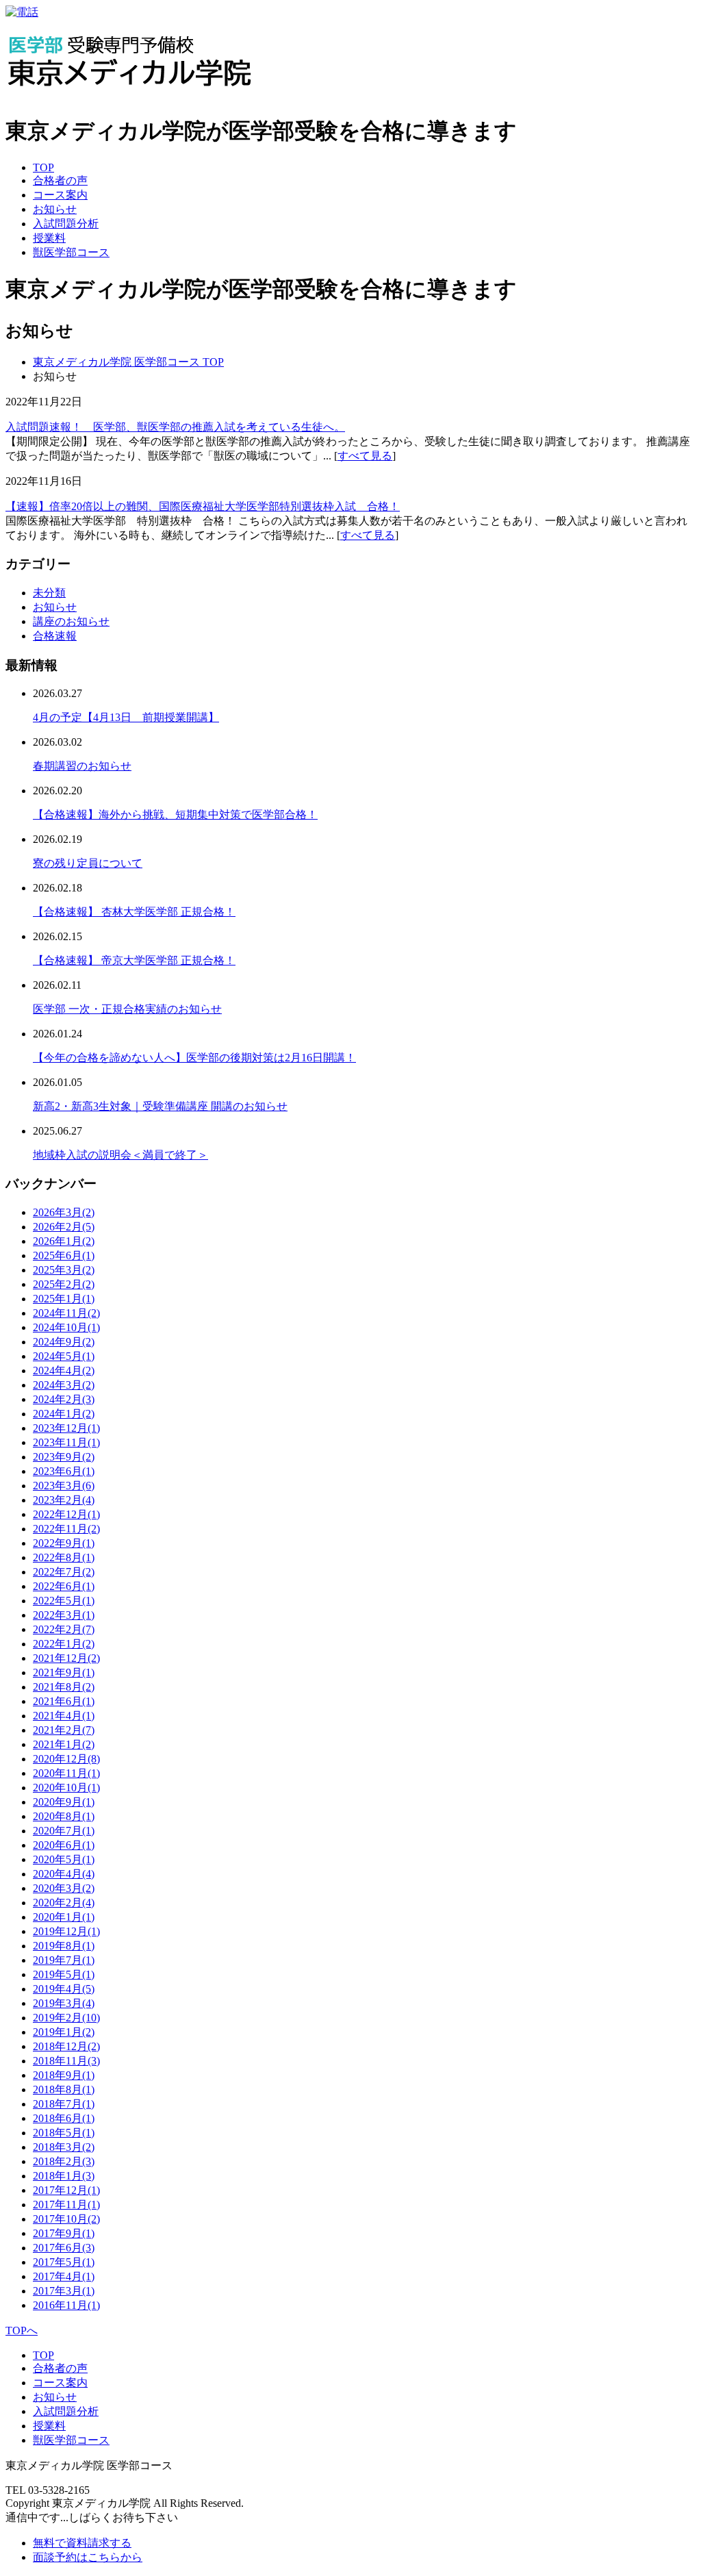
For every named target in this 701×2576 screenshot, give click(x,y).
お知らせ (55, 209)
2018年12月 (66, 2046)
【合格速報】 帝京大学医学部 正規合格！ (134, 960)
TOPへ (22, 2331)
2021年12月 (66, 1658)
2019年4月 (64, 1989)
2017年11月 (66, 2205)
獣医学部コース (71, 252)
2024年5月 (64, 1356)
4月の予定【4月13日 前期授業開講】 (126, 717)
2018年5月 (64, 2133)
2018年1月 (64, 2176)
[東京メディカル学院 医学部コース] (130, 96)
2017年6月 (64, 2248)
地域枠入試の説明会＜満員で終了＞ (120, 1155)
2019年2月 (66, 2018)
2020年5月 (64, 1859)
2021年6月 (64, 1701)
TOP (43, 167)
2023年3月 (64, 1486)
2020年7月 (64, 1831)
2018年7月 (64, 2104)
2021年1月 (64, 1744)
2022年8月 (64, 1557)
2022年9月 (64, 1543)
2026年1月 (64, 1241)
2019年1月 (64, 2032)
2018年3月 (64, 2147)
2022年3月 (64, 1615)
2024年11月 (66, 1313)
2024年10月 (66, 1327)
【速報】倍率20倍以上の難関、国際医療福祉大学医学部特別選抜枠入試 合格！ (203, 506)
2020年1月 (64, 1917)
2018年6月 (64, 2118)
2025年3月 (64, 1270)
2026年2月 (64, 1227)
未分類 (49, 593)
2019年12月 (66, 1931)
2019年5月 (64, 1974)
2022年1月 (64, 1644)
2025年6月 (64, 1255)
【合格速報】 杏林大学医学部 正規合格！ (134, 912)
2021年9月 (64, 1672)
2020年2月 (64, 1903)
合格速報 (55, 636)
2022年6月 (64, 1586)
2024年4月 (64, 1371)
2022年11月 (66, 1529)
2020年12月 (66, 1759)
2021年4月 (64, 1716)
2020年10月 (66, 1788)
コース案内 (60, 195)
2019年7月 (64, 1960)
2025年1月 (64, 1299)
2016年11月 (66, 2305)
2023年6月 (64, 1471)
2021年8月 (64, 1687)
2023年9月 (64, 1457)
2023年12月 (66, 1428)
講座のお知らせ (71, 621)
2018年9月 (64, 2075)
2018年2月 (64, 2161)
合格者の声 (60, 180)
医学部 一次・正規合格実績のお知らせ (127, 1009)
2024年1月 (64, 1414)
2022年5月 (64, 1601)
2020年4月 (64, 1874)
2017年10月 (66, 2219)
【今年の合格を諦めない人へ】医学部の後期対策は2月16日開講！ (194, 1058)
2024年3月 (64, 1385)
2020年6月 (64, 1845)
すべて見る (365, 456)
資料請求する (82, 2543)
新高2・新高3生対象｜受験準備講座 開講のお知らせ (160, 1106)
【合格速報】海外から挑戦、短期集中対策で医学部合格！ (175, 815)
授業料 (49, 238)
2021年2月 (64, 1730)
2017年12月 (66, 2190)
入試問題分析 (66, 224)
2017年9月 (64, 2233)
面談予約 (88, 2557)
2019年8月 (64, 1946)
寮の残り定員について (88, 863)
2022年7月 (64, 1572)
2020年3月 (64, 1888)
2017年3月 (64, 2291)
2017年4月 (64, 2276)
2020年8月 (64, 1816)
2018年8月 (64, 2089)
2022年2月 (64, 1629)
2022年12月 (66, 1514)
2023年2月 (64, 1500)
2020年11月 (66, 1773)
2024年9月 (64, 1342)
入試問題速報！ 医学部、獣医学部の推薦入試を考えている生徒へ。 (175, 427)
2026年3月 (64, 1212)
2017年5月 (64, 2262)
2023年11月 (66, 1442)
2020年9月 (64, 1802)
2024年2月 (64, 1399)
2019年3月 (64, 2003)
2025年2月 (64, 1284)
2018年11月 (66, 2061)
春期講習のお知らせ (82, 766)
